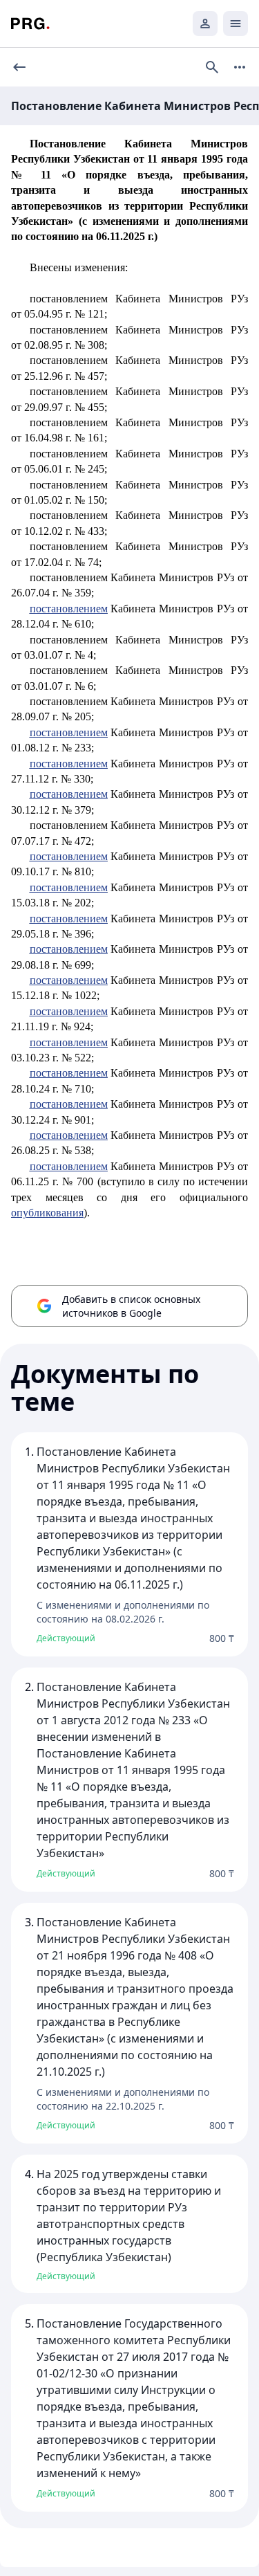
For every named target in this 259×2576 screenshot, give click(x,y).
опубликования (47, 1213)
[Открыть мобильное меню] (236, 24)
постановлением (69, 609)
